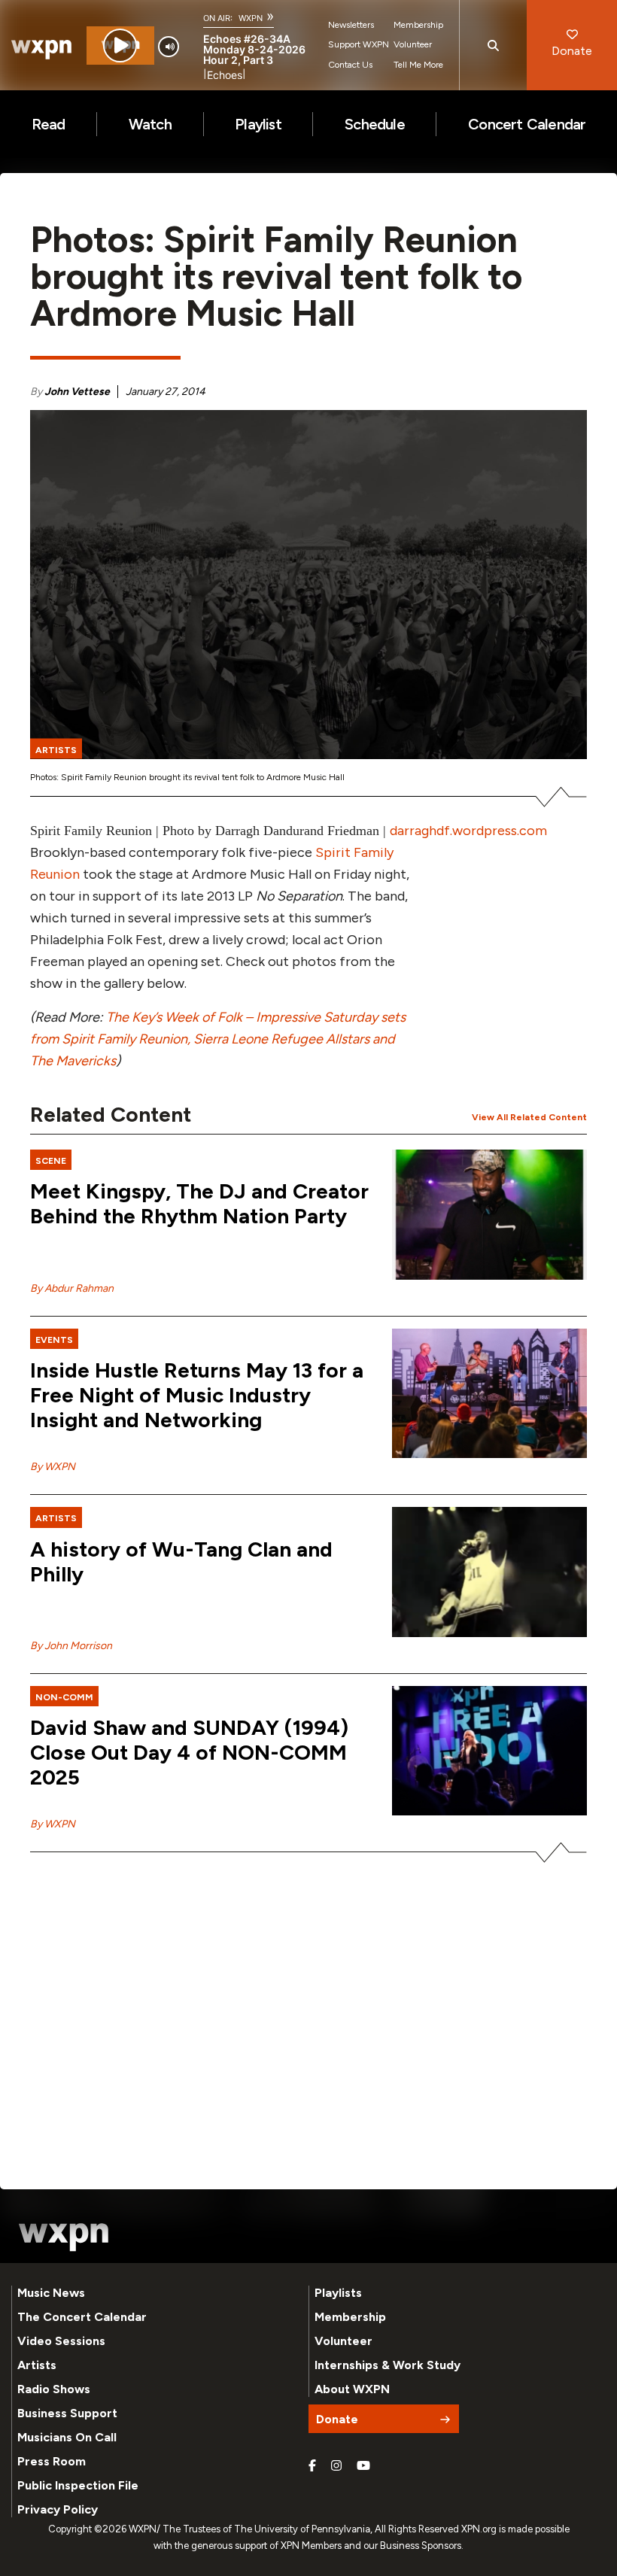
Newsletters (351, 25)
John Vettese (77, 392)
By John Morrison (71, 1646)
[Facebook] (312, 2466)
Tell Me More (418, 65)
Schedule (375, 124)
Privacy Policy (58, 2509)
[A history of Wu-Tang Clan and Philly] (489, 1572)
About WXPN (352, 2389)
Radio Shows (54, 2389)
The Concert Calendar (82, 2317)
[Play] (120, 46)
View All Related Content (529, 1117)
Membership (418, 25)
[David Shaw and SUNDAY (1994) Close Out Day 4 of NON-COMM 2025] (489, 1751)
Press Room (52, 2461)
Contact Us (350, 65)
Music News (51, 2293)
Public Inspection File (78, 2485)
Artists (37, 2365)
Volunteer (413, 44)
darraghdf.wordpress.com (468, 831)
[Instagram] (336, 2466)
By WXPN (53, 1467)
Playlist (258, 124)
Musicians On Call (67, 2437)
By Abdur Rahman (72, 1288)
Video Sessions (61, 2341)
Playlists (338, 2293)
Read (49, 124)
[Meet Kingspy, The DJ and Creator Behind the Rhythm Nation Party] (489, 1215)
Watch (150, 124)
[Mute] (169, 47)
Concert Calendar (527, 124)
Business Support (67, 2413)
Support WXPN (359, 44)
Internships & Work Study (388, 2365)
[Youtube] (363, 2466)
